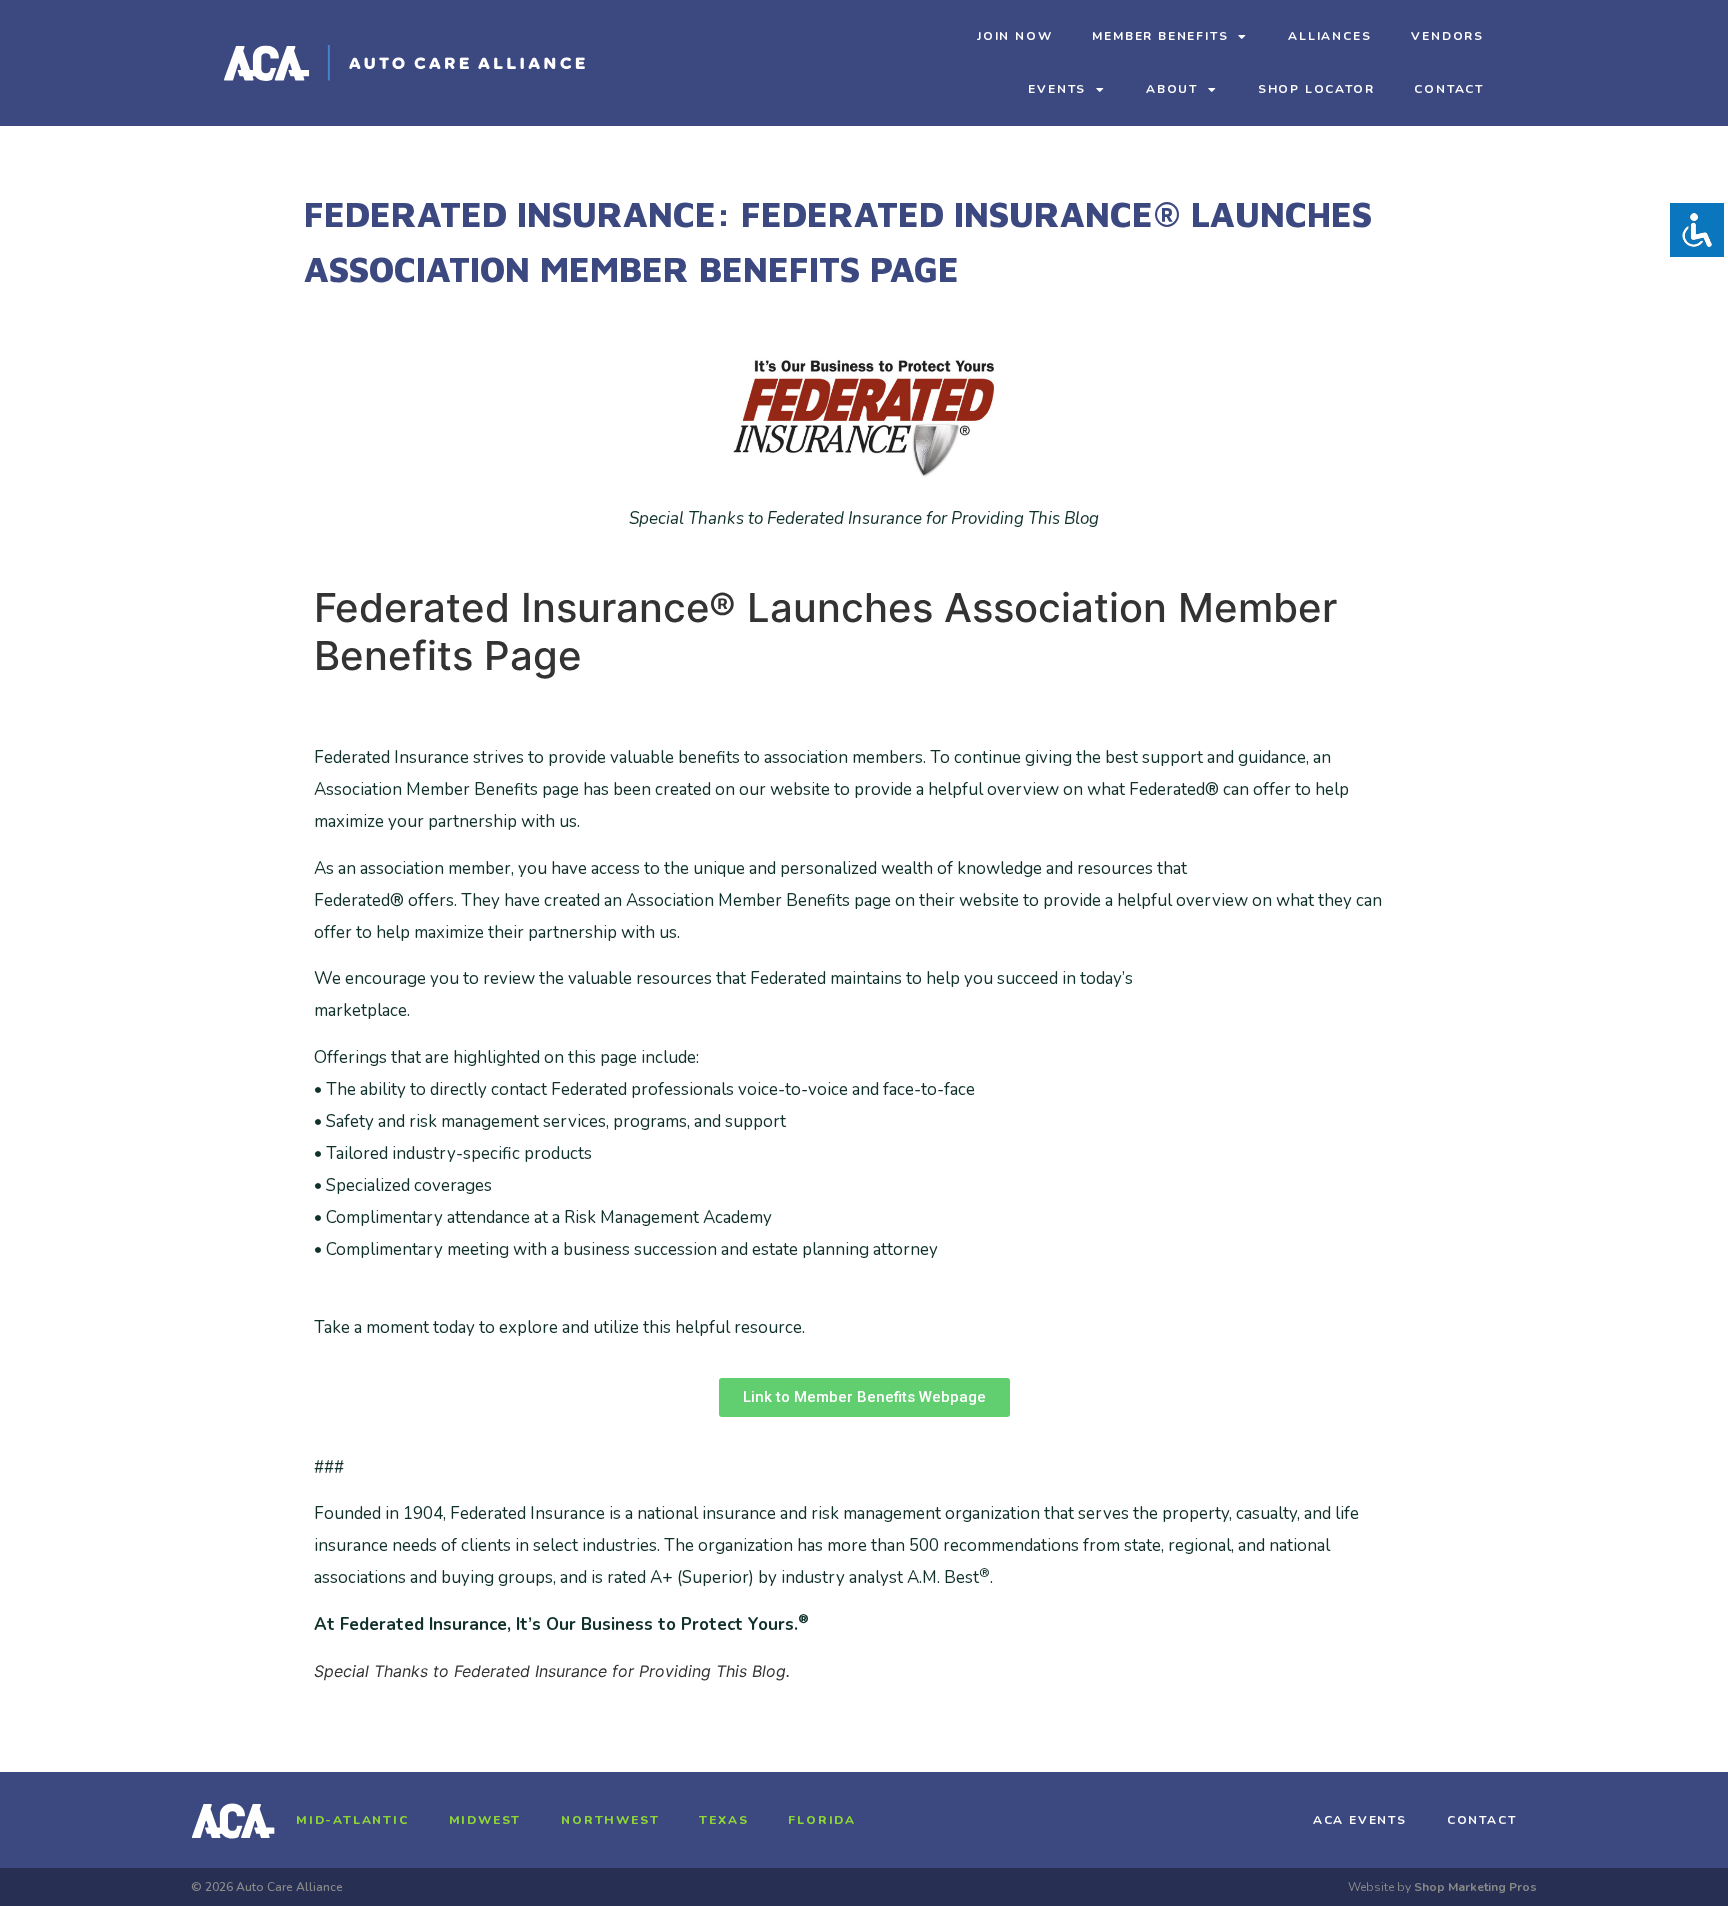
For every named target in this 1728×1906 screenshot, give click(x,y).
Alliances (1329, 36)
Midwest (485, 1820)
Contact (1449, 89)
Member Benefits (1160, 36)
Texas (723, 1820)
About (1172, 89)
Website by (1442, 1887)
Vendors (1447, 36)
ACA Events (1360, 1820)
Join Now (1014, 36)
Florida (822, 1820)
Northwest (610, 1820)
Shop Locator (1316, 89)
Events (1057, 89)
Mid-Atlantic (352, 1820)
